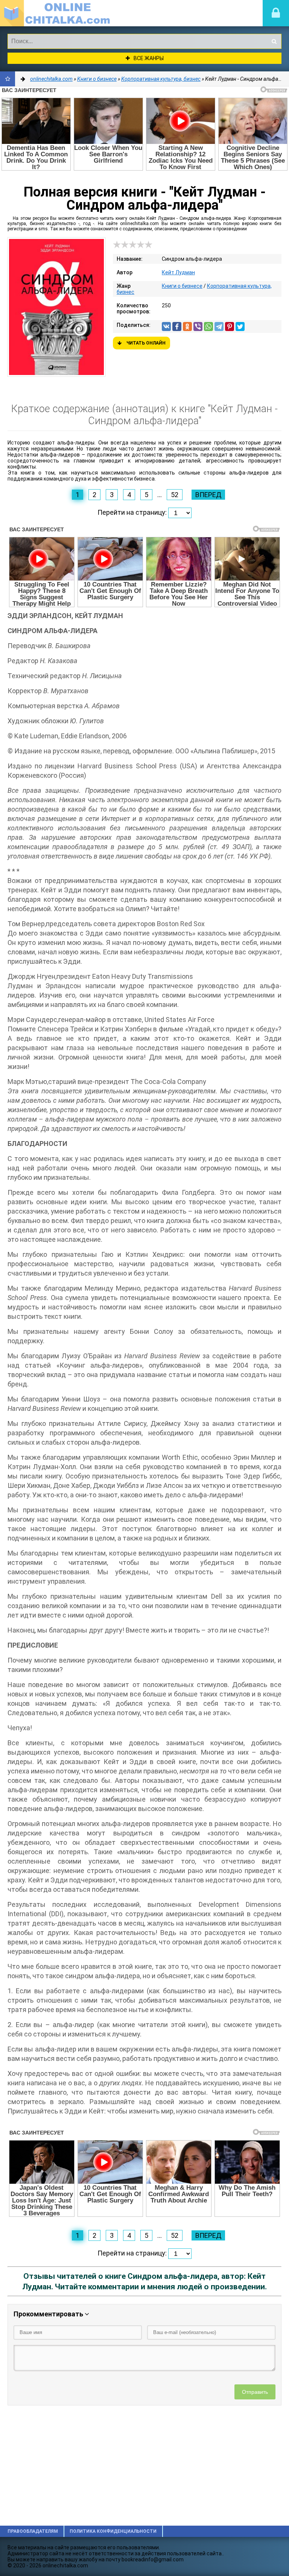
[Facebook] (177, 327)
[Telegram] (219, 327)
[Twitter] (240, 327)
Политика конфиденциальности (113, 2531)
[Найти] (274, 41)
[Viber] (198, 327)
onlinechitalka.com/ (56, 13)
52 (175, 495)
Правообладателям (33, 2531)
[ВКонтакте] (166, 327)
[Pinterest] (230, 327)
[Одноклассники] (187, 327)
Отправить (255, 2392)
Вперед (208, 495)
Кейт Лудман (178, 272)
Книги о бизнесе (182, 286)
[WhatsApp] (208, 327)
